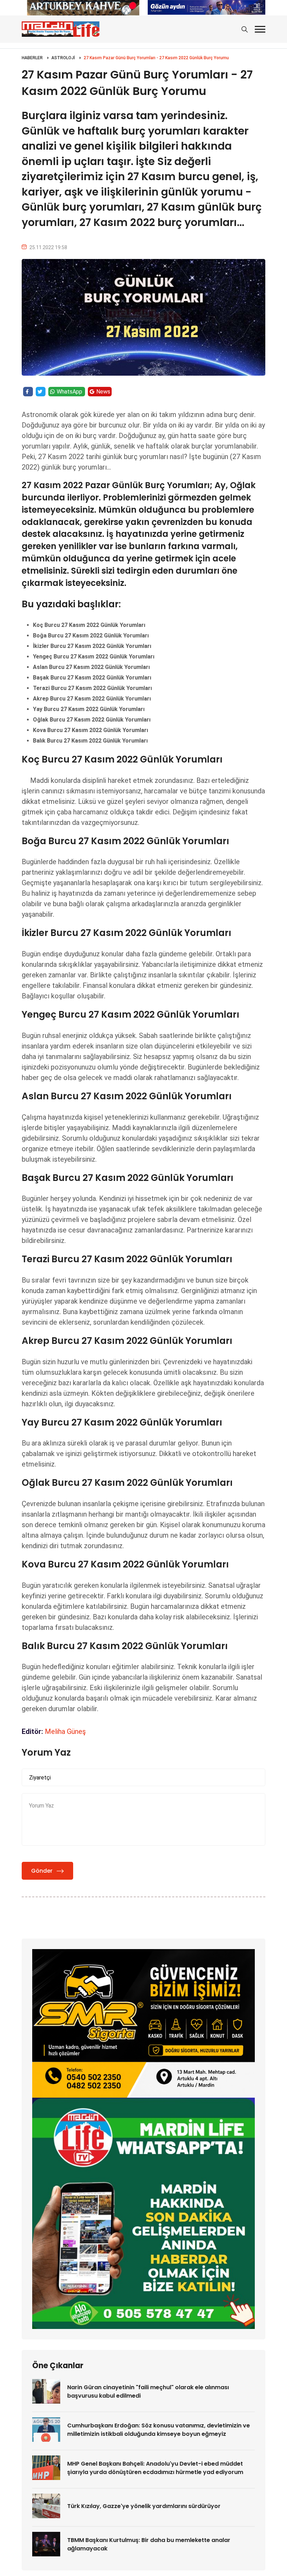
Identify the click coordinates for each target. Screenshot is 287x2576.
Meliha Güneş (65, 1731)
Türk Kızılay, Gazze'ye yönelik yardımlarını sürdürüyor (144, 2506)
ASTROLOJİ (63, 58)
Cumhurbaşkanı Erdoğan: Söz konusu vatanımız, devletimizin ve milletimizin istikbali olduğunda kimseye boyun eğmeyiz (159, 2430)
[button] (260, 29)
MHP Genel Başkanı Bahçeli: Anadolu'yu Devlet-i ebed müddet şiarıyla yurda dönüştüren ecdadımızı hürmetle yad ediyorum (155, 2468)
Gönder (42, 1871)
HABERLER (32, 58)
